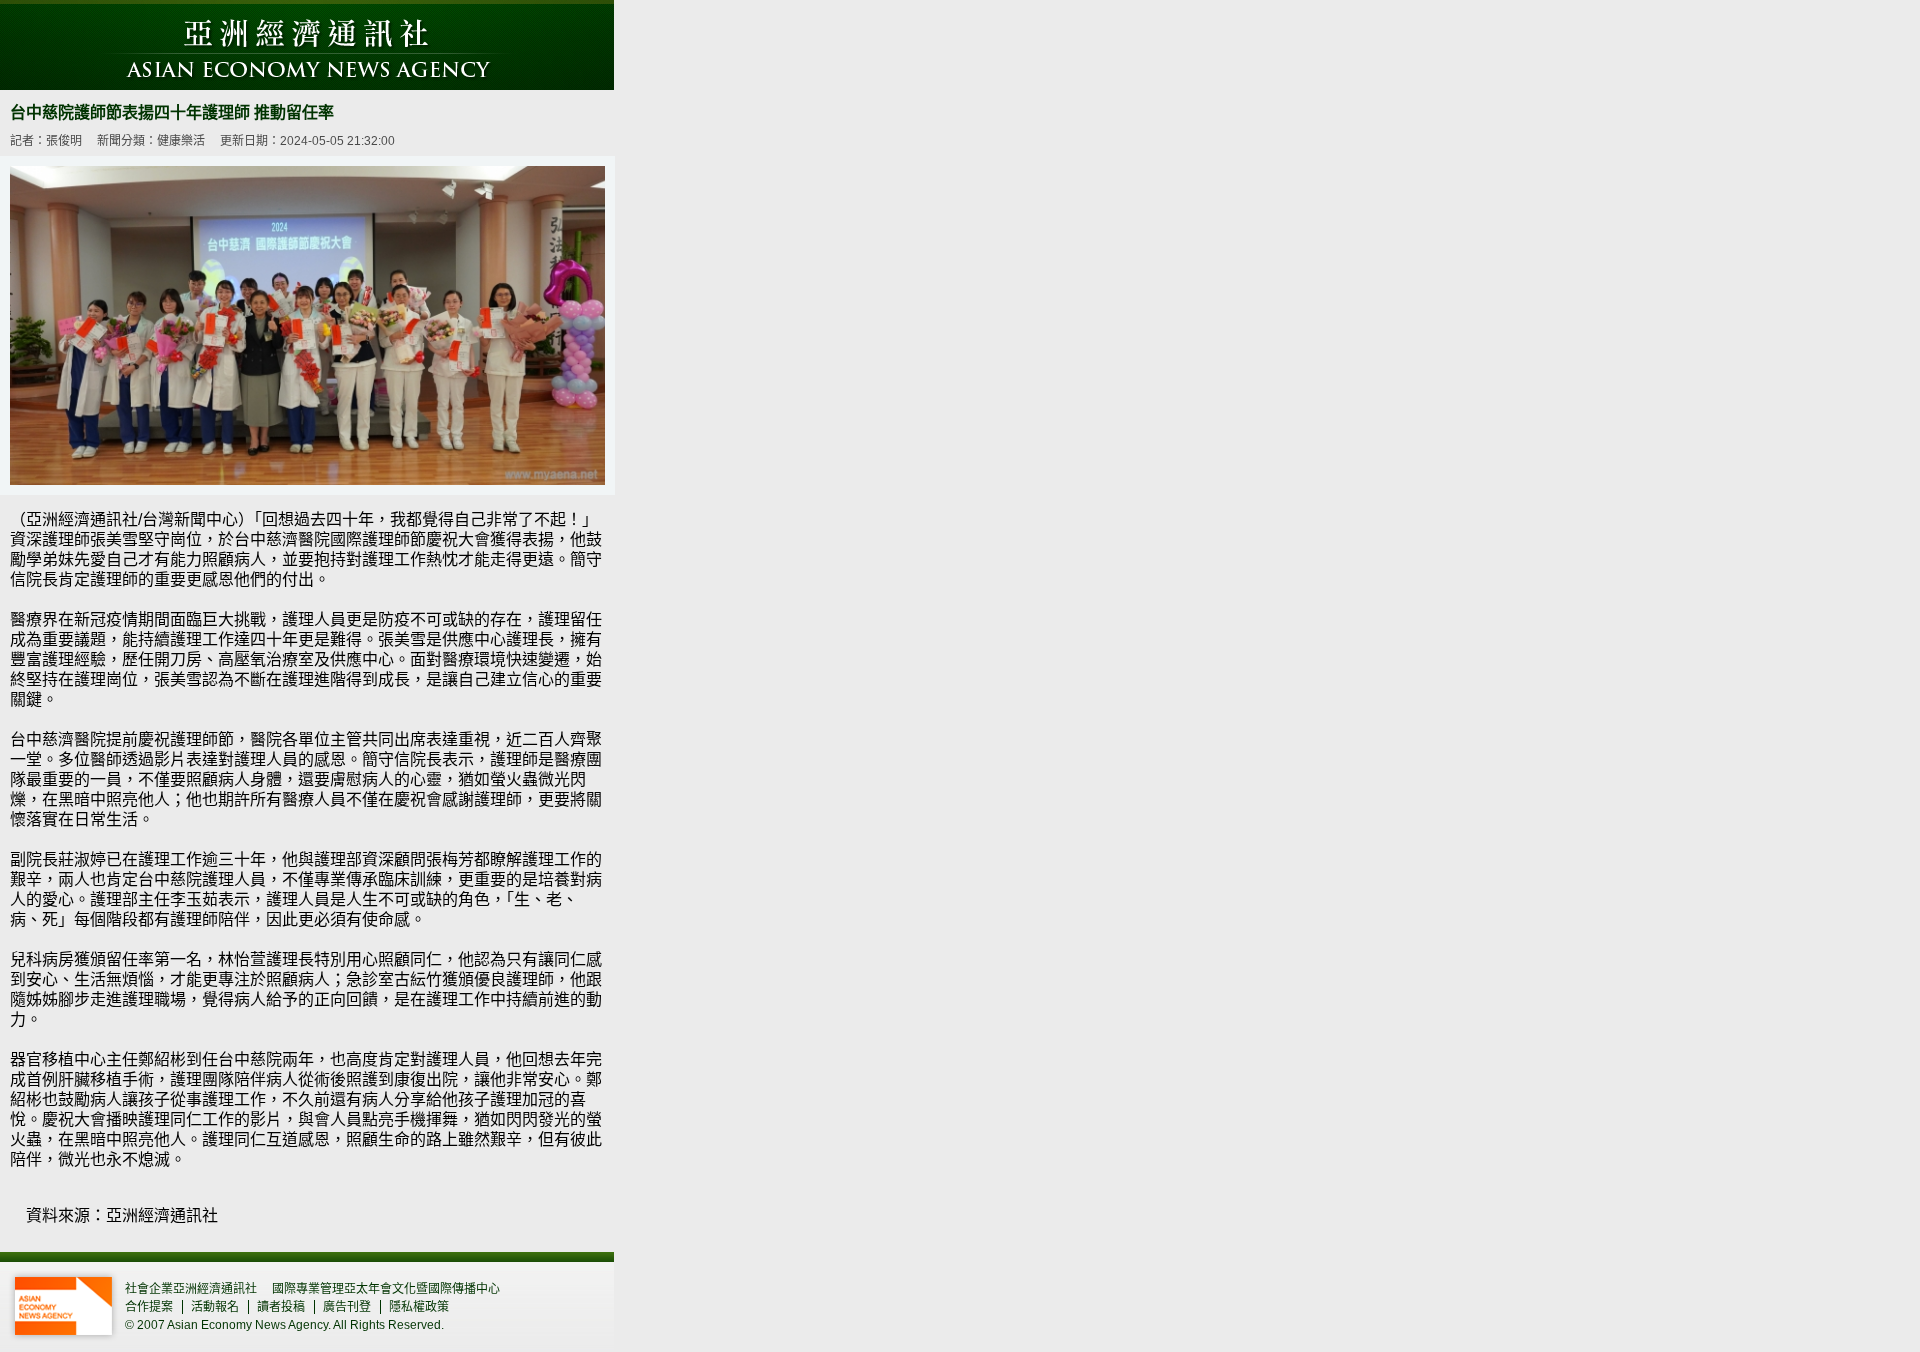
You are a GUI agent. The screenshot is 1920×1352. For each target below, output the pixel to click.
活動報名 (215, 1307)
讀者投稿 (281, 1307)
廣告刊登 (347, 1307)
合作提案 (149, 1307)
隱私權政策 (419, 1307)
